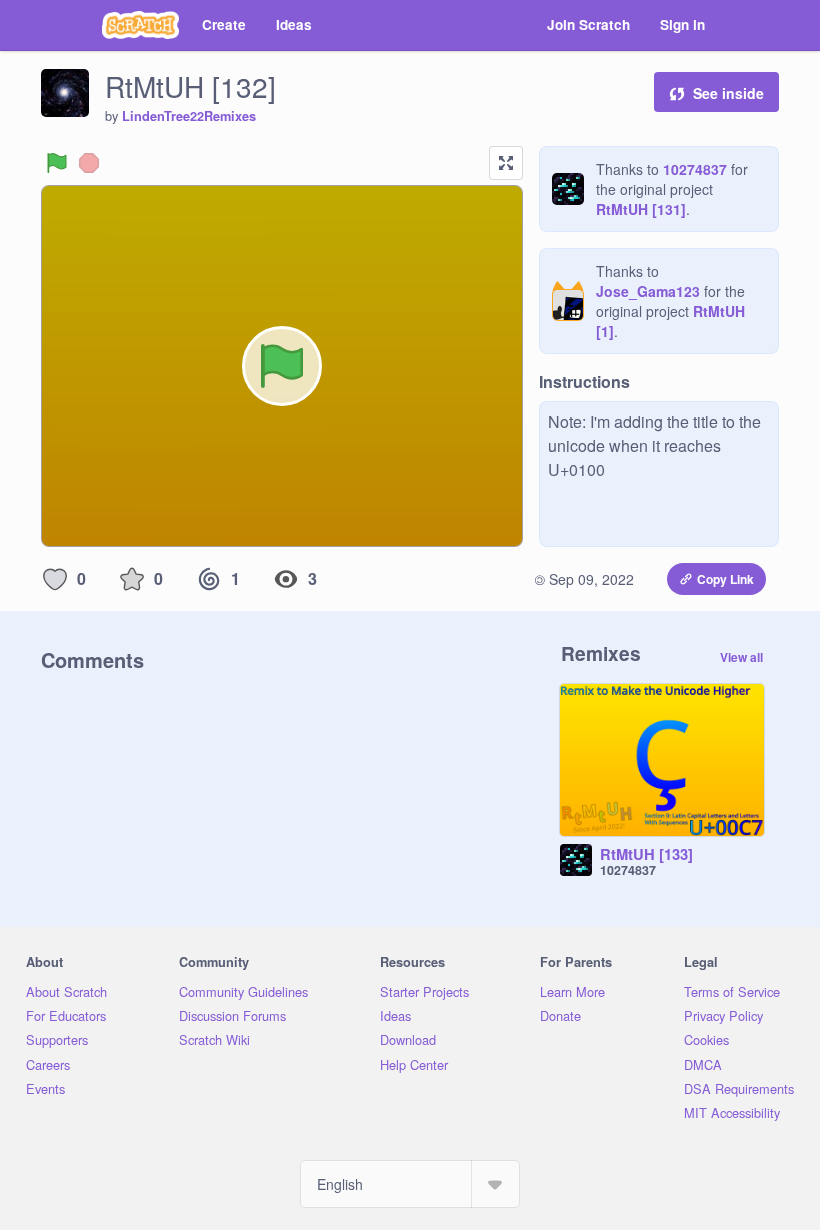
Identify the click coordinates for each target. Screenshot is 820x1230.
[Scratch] (140, 25)
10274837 (695, 169)
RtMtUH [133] (646, 855)
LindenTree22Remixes (189, 116)
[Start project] (57, 163)
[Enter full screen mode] (506, 163)
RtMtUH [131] (641, 209)
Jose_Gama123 (648, 291)
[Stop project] (89, 163)
